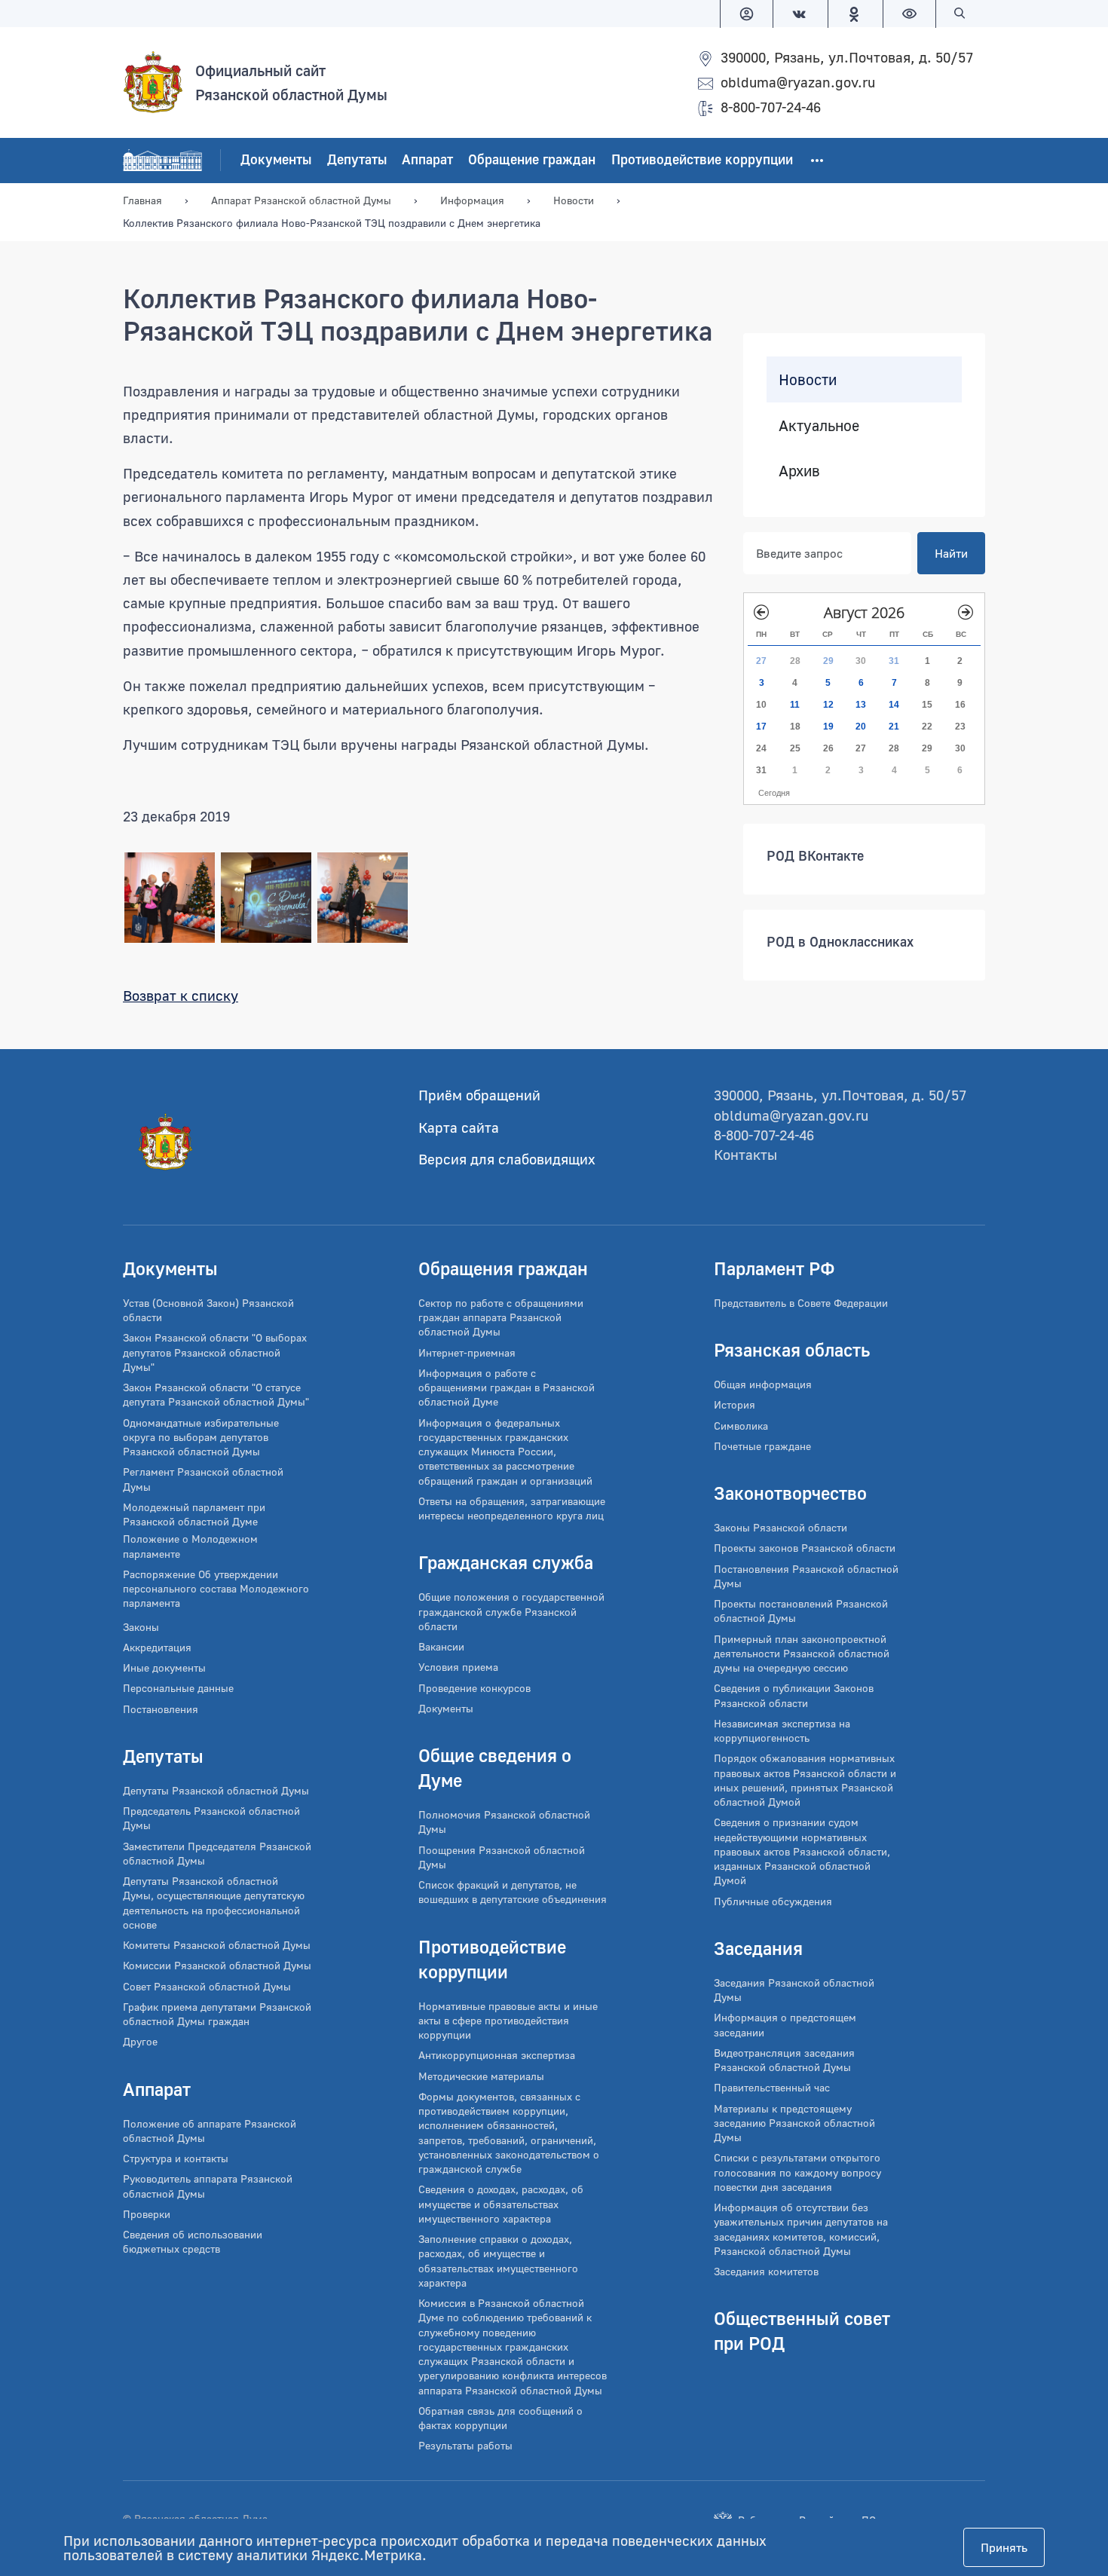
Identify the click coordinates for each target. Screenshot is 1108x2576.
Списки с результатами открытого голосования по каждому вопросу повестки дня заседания (797, 2172)
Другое (140, 2041)
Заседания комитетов (766, 2271)
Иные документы (164, 1667)
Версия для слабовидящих (507, 1159)
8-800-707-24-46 (771, 107)
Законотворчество (790, 1493)
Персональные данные (178, 1688)
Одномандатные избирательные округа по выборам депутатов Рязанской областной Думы (201, 1437)
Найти (951, 553)
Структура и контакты (176, 2158)
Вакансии (441, 1646)
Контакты (745, 1154)
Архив (799, 470)
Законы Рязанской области (780, 1527)
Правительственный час (772, 2087)
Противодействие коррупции (702, 159)
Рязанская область (792, 1349)
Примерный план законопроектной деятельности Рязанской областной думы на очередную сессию (802, 1654)
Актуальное (819, 425)
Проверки (147, 2214)
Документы (276, 159)
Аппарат (427, 159)
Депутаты (357, 159)
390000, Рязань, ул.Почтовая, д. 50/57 (847, 57)
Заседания (758, 1948)
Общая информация (763, 1384)
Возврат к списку (181, 995)
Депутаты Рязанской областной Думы (216, 1790)
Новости (808, 379)
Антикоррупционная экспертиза (497, 2055)
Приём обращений (479, 1095)
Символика (741, 1426)
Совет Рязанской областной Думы (207, 1986)
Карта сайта (459, 1127)
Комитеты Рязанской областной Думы (217, 1945)
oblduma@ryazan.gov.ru (798, 82)
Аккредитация (157, 1647)
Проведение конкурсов (474, 1688)
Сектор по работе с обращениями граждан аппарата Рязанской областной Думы (501, 1317)
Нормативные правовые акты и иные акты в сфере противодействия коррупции (508, 2021)
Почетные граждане (762, 1446)
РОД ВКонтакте (815, 855)
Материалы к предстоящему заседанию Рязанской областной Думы (794, 2123)
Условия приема (458, 1667)
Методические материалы (481, 2076)
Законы (141, 1627)
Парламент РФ (774, 1268)
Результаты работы (465, 2445)
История (735, 1404)
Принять (1004, 2547)
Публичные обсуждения (773, 1901)
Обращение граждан (532, 159)
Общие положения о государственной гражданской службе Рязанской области (511, 1611)
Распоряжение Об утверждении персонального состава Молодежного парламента (216, 1589)
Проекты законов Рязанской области (805, 1548)
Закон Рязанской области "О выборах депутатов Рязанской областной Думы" (215, 1352)
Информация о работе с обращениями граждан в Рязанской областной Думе (507, 1387)
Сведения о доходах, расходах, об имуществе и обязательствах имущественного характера (501, 2204)
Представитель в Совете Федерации (801, 1303)
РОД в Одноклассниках (840, 941)
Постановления (161, 1709)
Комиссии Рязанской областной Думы (217, 1965)
